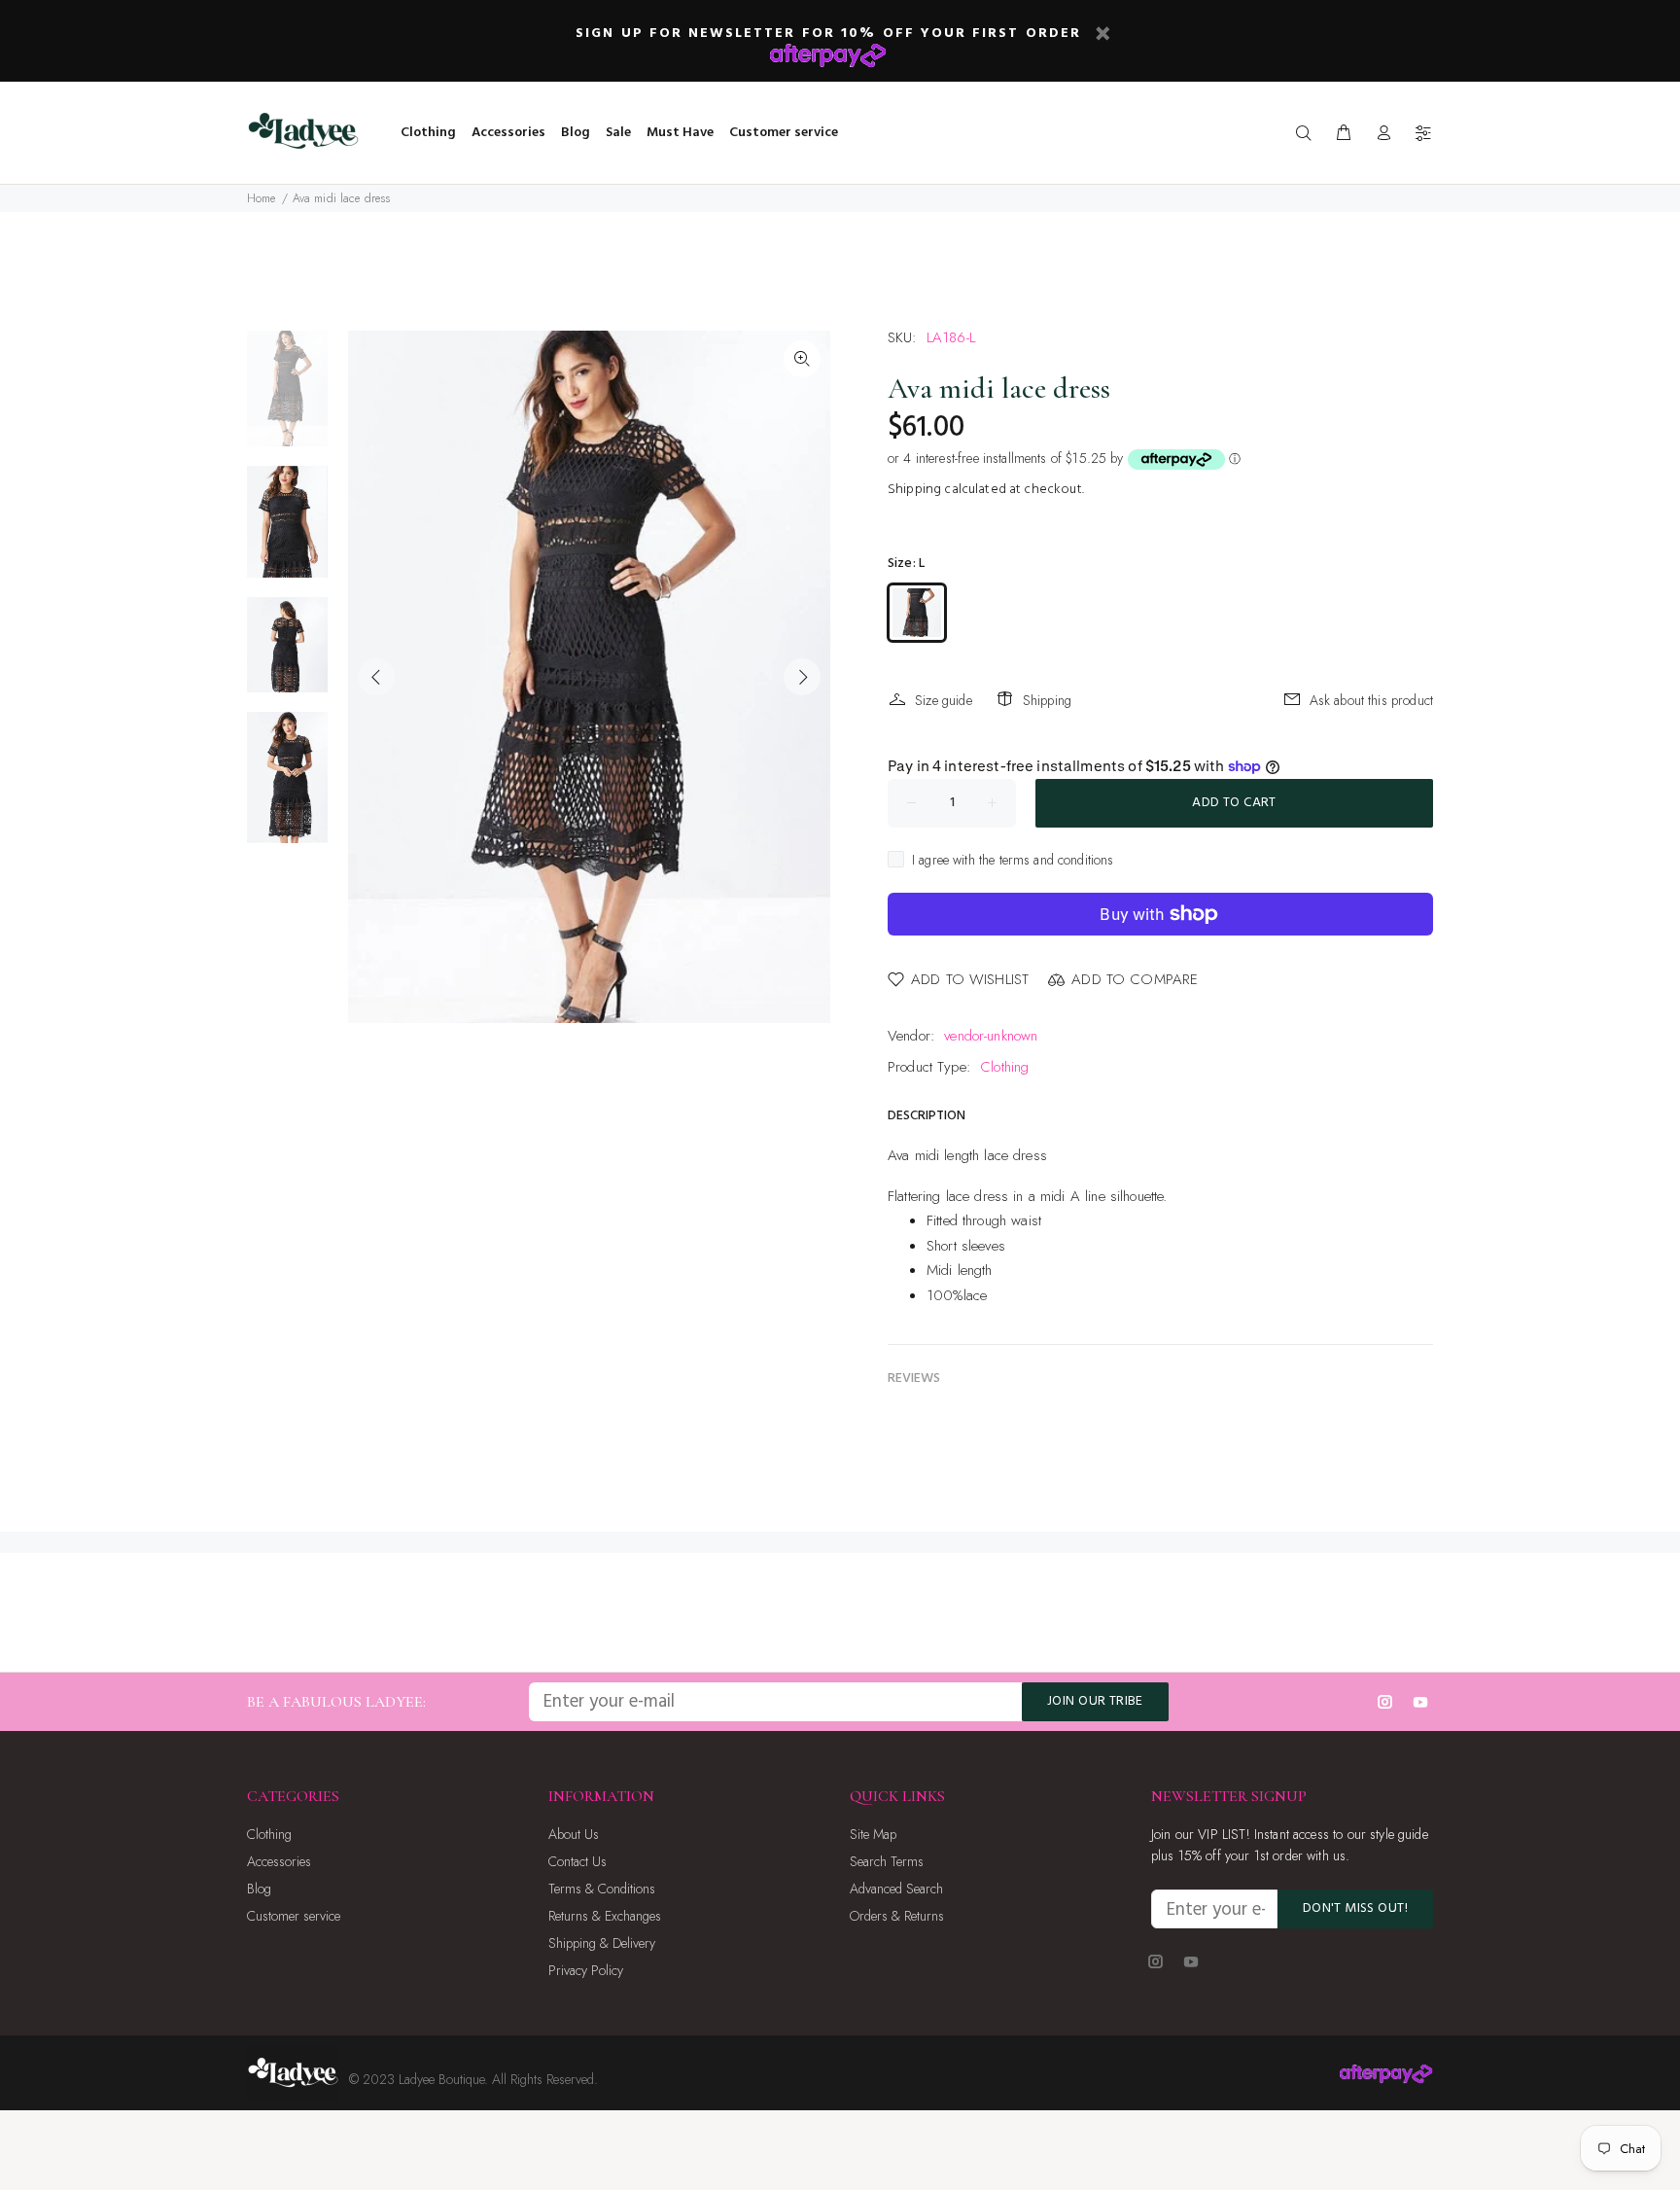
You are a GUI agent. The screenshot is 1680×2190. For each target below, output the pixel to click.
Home (262, 198)
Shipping (914, 490)
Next (802, 677)
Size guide (944, 700)
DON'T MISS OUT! (1355, 1908)
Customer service (294, 1916)
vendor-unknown (991, 1036)
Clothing (1004, 1067)
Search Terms (887, 1861)
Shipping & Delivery (602, 1943)
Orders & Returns (897, 1916)
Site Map (873, 1834)
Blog (259, 1889)
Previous (376, 677)
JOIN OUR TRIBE (1095, 1701)
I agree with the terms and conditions (1013, 860)
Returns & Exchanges (605, 1916)
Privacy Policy (586, 1970)
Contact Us (577, 1861)
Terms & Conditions (602, 1889)
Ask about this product (1371, 700)
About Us (574, 1834)
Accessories (279, 1861)
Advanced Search (896, 1889)
